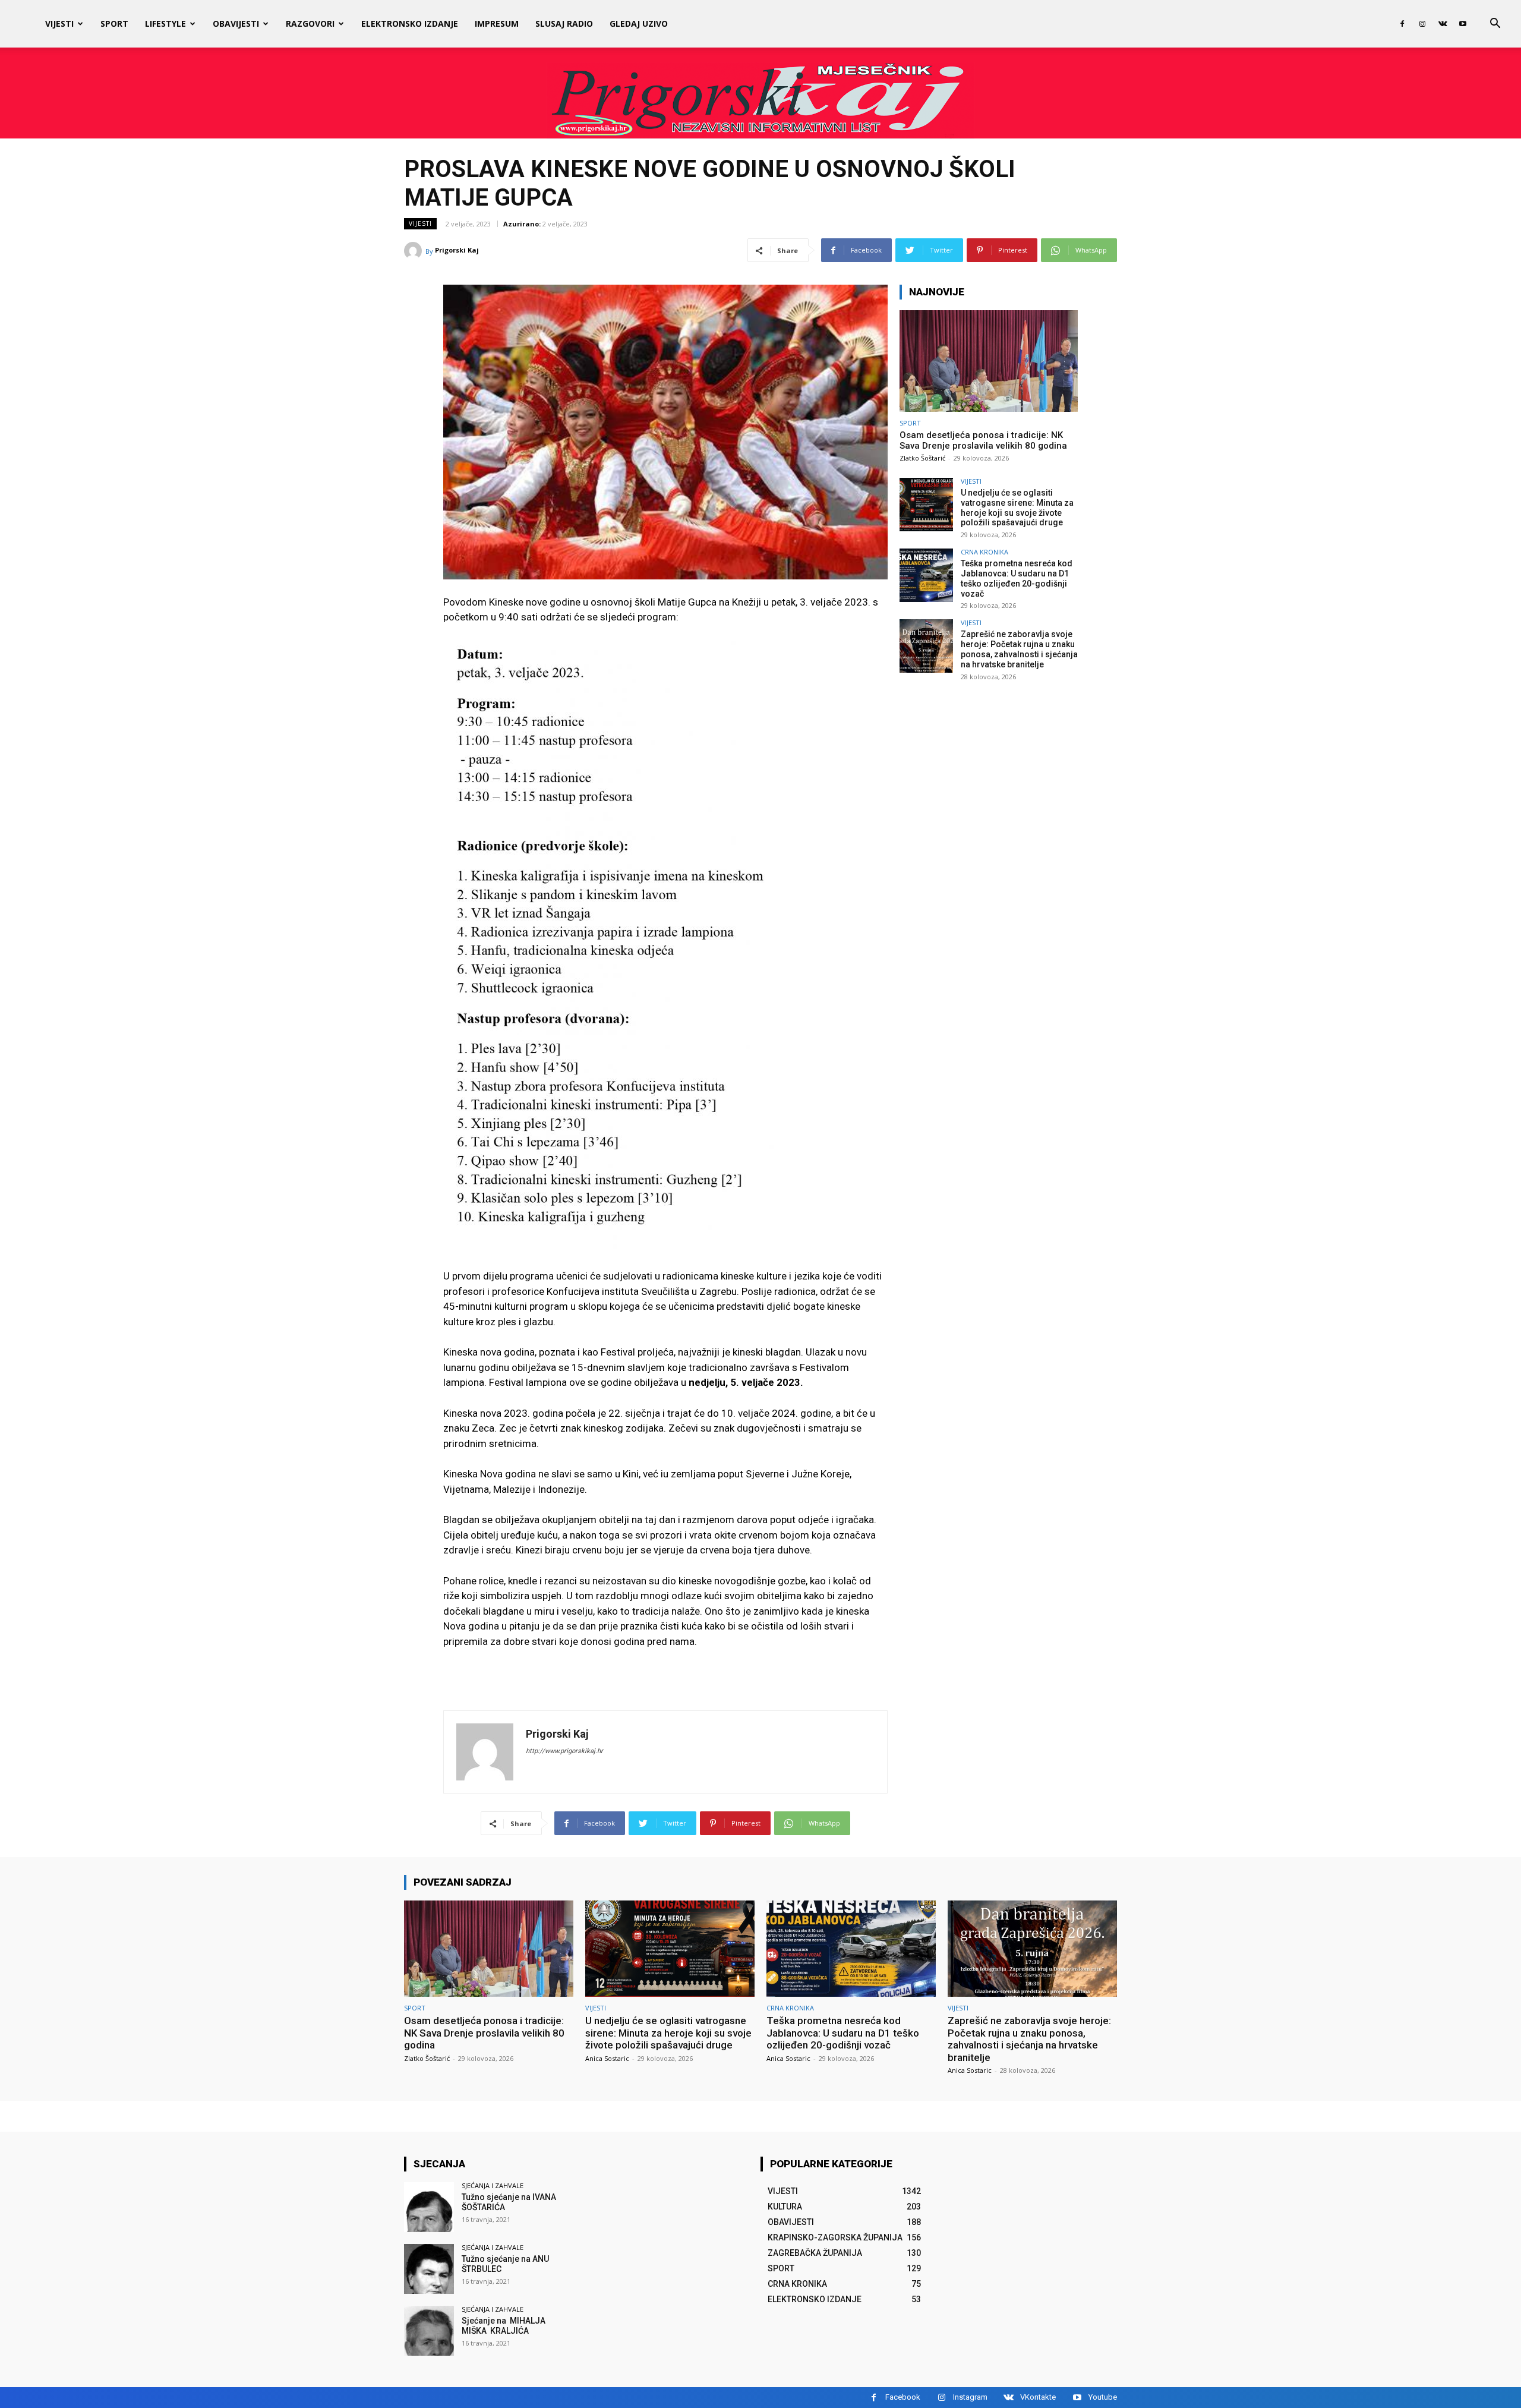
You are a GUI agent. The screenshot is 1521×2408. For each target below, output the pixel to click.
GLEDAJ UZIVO (639, 23)
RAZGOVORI (310, 23)
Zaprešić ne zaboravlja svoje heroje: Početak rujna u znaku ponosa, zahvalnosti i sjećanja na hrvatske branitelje (1019, 649)
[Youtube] (1463, 24)
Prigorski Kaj (457, 250)
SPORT (114, 23)
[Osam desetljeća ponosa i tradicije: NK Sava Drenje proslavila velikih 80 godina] (989, 361)
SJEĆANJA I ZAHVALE (493, 2185)
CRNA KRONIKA (984, 552)
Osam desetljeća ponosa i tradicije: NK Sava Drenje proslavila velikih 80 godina (983, 440)
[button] (1495, 25)
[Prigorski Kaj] (415, 251)
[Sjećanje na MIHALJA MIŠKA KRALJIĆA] (429, 2331)
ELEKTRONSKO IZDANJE (410, 23)
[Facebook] (1402, 24)
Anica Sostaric (607, 2058)
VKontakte (1038, 2397)
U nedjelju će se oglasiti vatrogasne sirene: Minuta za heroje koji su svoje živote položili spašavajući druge (1017, 508)
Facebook (903, 2397)
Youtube (1103, 2397)
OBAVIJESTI (236, 23)
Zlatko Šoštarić (922, 458)
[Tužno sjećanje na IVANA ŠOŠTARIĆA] (429, 2207)
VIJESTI (59, 23)
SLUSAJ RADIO (564, 23)
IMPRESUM (497, 23)
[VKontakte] (1443, 24)
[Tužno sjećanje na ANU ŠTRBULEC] (429, 2269)
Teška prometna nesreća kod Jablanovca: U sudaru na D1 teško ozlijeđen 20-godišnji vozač (1017, 578)
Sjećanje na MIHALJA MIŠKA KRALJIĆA (504, 2326)
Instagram (970, 2397)
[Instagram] (1422, 24)
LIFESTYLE (165, 23)
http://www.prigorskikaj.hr (564, 1751)
